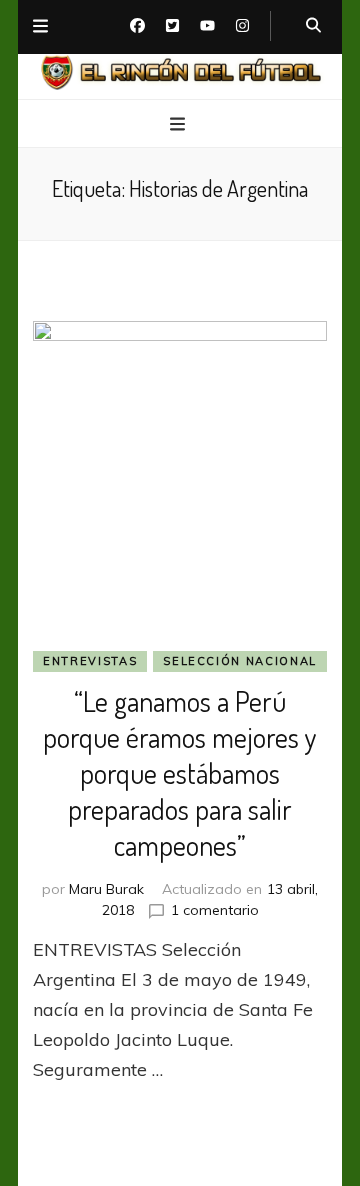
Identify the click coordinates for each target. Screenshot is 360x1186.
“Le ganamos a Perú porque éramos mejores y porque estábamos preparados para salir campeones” (180, 773)
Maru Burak (106, 889)
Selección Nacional (240, 661)
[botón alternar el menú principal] (180, 125)
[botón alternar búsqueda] (313, 26)
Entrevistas (90, 661)
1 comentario (215, 910)
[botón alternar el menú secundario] (40, 27)
